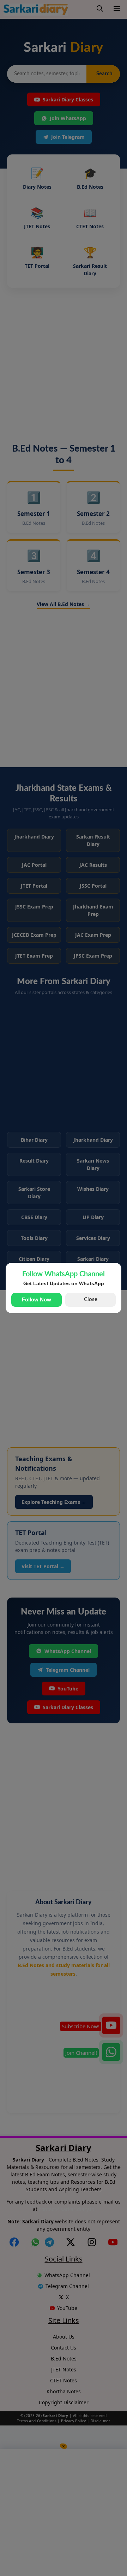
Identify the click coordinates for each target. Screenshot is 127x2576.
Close (91, 1299)
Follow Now (37, 1299)
